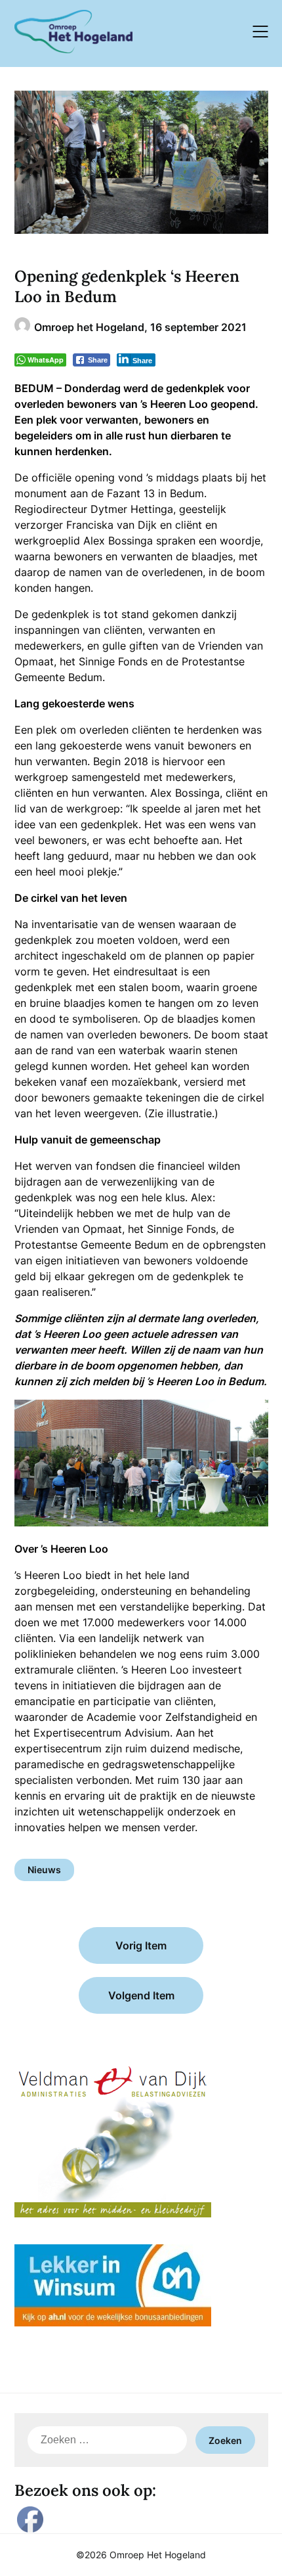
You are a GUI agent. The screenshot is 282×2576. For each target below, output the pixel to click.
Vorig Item (141, 1945)
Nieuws (44, 1870)
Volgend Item (141, 1995)
